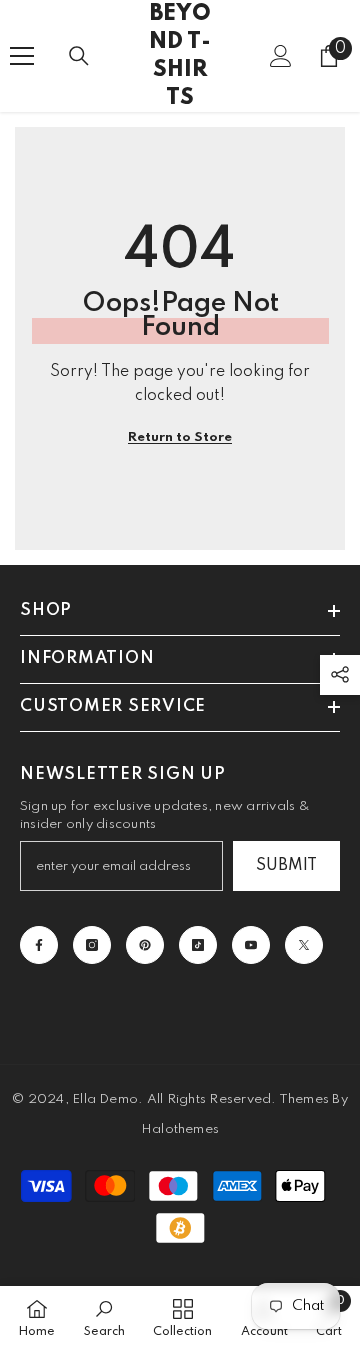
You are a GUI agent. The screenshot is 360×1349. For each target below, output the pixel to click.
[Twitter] (304, 945)
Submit (286, 866)
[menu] (22, 56)
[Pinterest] (145, 945)
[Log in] (281, 56)
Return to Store (180, 437)
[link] (104, 1317)
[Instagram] (92, 945)
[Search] (79, 56)
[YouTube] (251, 945)
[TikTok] (198, 945)
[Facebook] (39, 945)
